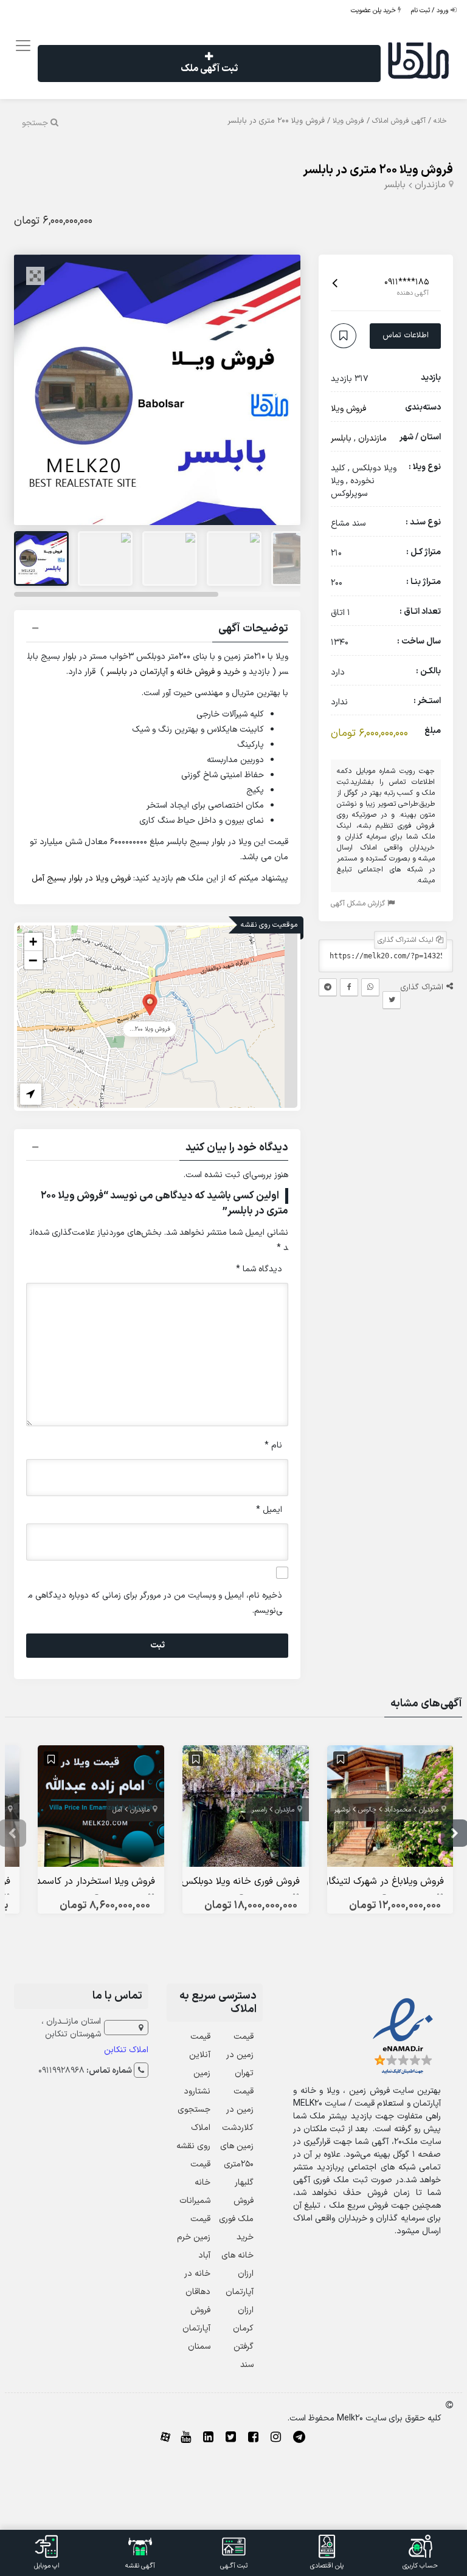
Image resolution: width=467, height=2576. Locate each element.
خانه (440, 121)
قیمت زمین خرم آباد (194, 2237)
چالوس (367, 1810)
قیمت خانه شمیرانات (195, 2183)
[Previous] (36, 390)
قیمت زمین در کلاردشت (238, 2110)
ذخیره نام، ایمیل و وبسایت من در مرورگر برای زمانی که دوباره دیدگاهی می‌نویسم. (155, 1603)
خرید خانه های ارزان (237, 2255)
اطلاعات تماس (406, 335)
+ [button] (33, 942)
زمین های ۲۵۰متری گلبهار (237, 2164)
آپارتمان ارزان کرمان (240, 2310)
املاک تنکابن (126, 2050)
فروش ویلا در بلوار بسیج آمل (81, 878)
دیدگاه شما (259, 1269)
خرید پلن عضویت (374, 11)
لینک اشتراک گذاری (407, 940)
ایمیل (269, 1510)
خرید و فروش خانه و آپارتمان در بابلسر (173, 672)
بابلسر (395, 185)
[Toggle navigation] (21, 46)
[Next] (278, 390)
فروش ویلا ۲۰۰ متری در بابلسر (378, 170)
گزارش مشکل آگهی (359, 904)
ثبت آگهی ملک (209, 69)
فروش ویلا (348, 121)
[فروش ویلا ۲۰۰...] (150, 1004)
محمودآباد (398, 1810)
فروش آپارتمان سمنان (196, 2328)
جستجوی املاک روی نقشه (193, 2128)
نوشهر (342, 1810)
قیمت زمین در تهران (240, 2055)
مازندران (430, 185)
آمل (117, 1810)
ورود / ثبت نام (431, 11)
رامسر (259, 1810)
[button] (157, 630)
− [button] (33, 960)
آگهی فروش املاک (399, 121)
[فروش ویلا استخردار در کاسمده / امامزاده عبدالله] (101, 1809)
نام (273, 1445)
